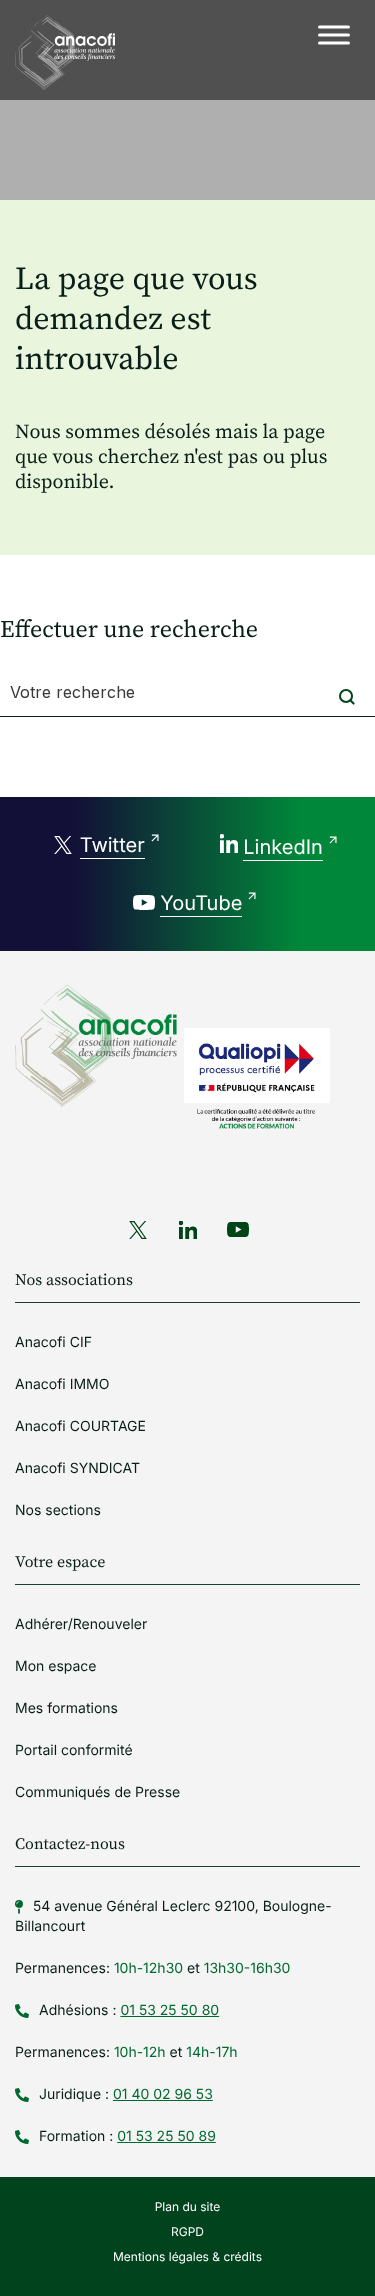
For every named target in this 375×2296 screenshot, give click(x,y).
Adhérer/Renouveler (81, 1624)
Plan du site (188, 2206)
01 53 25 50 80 (169, 2010)
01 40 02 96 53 (163, 2094)
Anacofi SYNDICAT (77, 1468)
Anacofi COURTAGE (80, 1426)
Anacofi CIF (53, 1342)
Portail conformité (74, 1750)
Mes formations (66, 1708)
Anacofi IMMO (62, 1384)
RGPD (187, 2231)
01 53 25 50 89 (166, 2136)
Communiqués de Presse (97, 1792)
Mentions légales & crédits (187, 2256)
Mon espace (56, 1666)
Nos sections (58, 1510)
